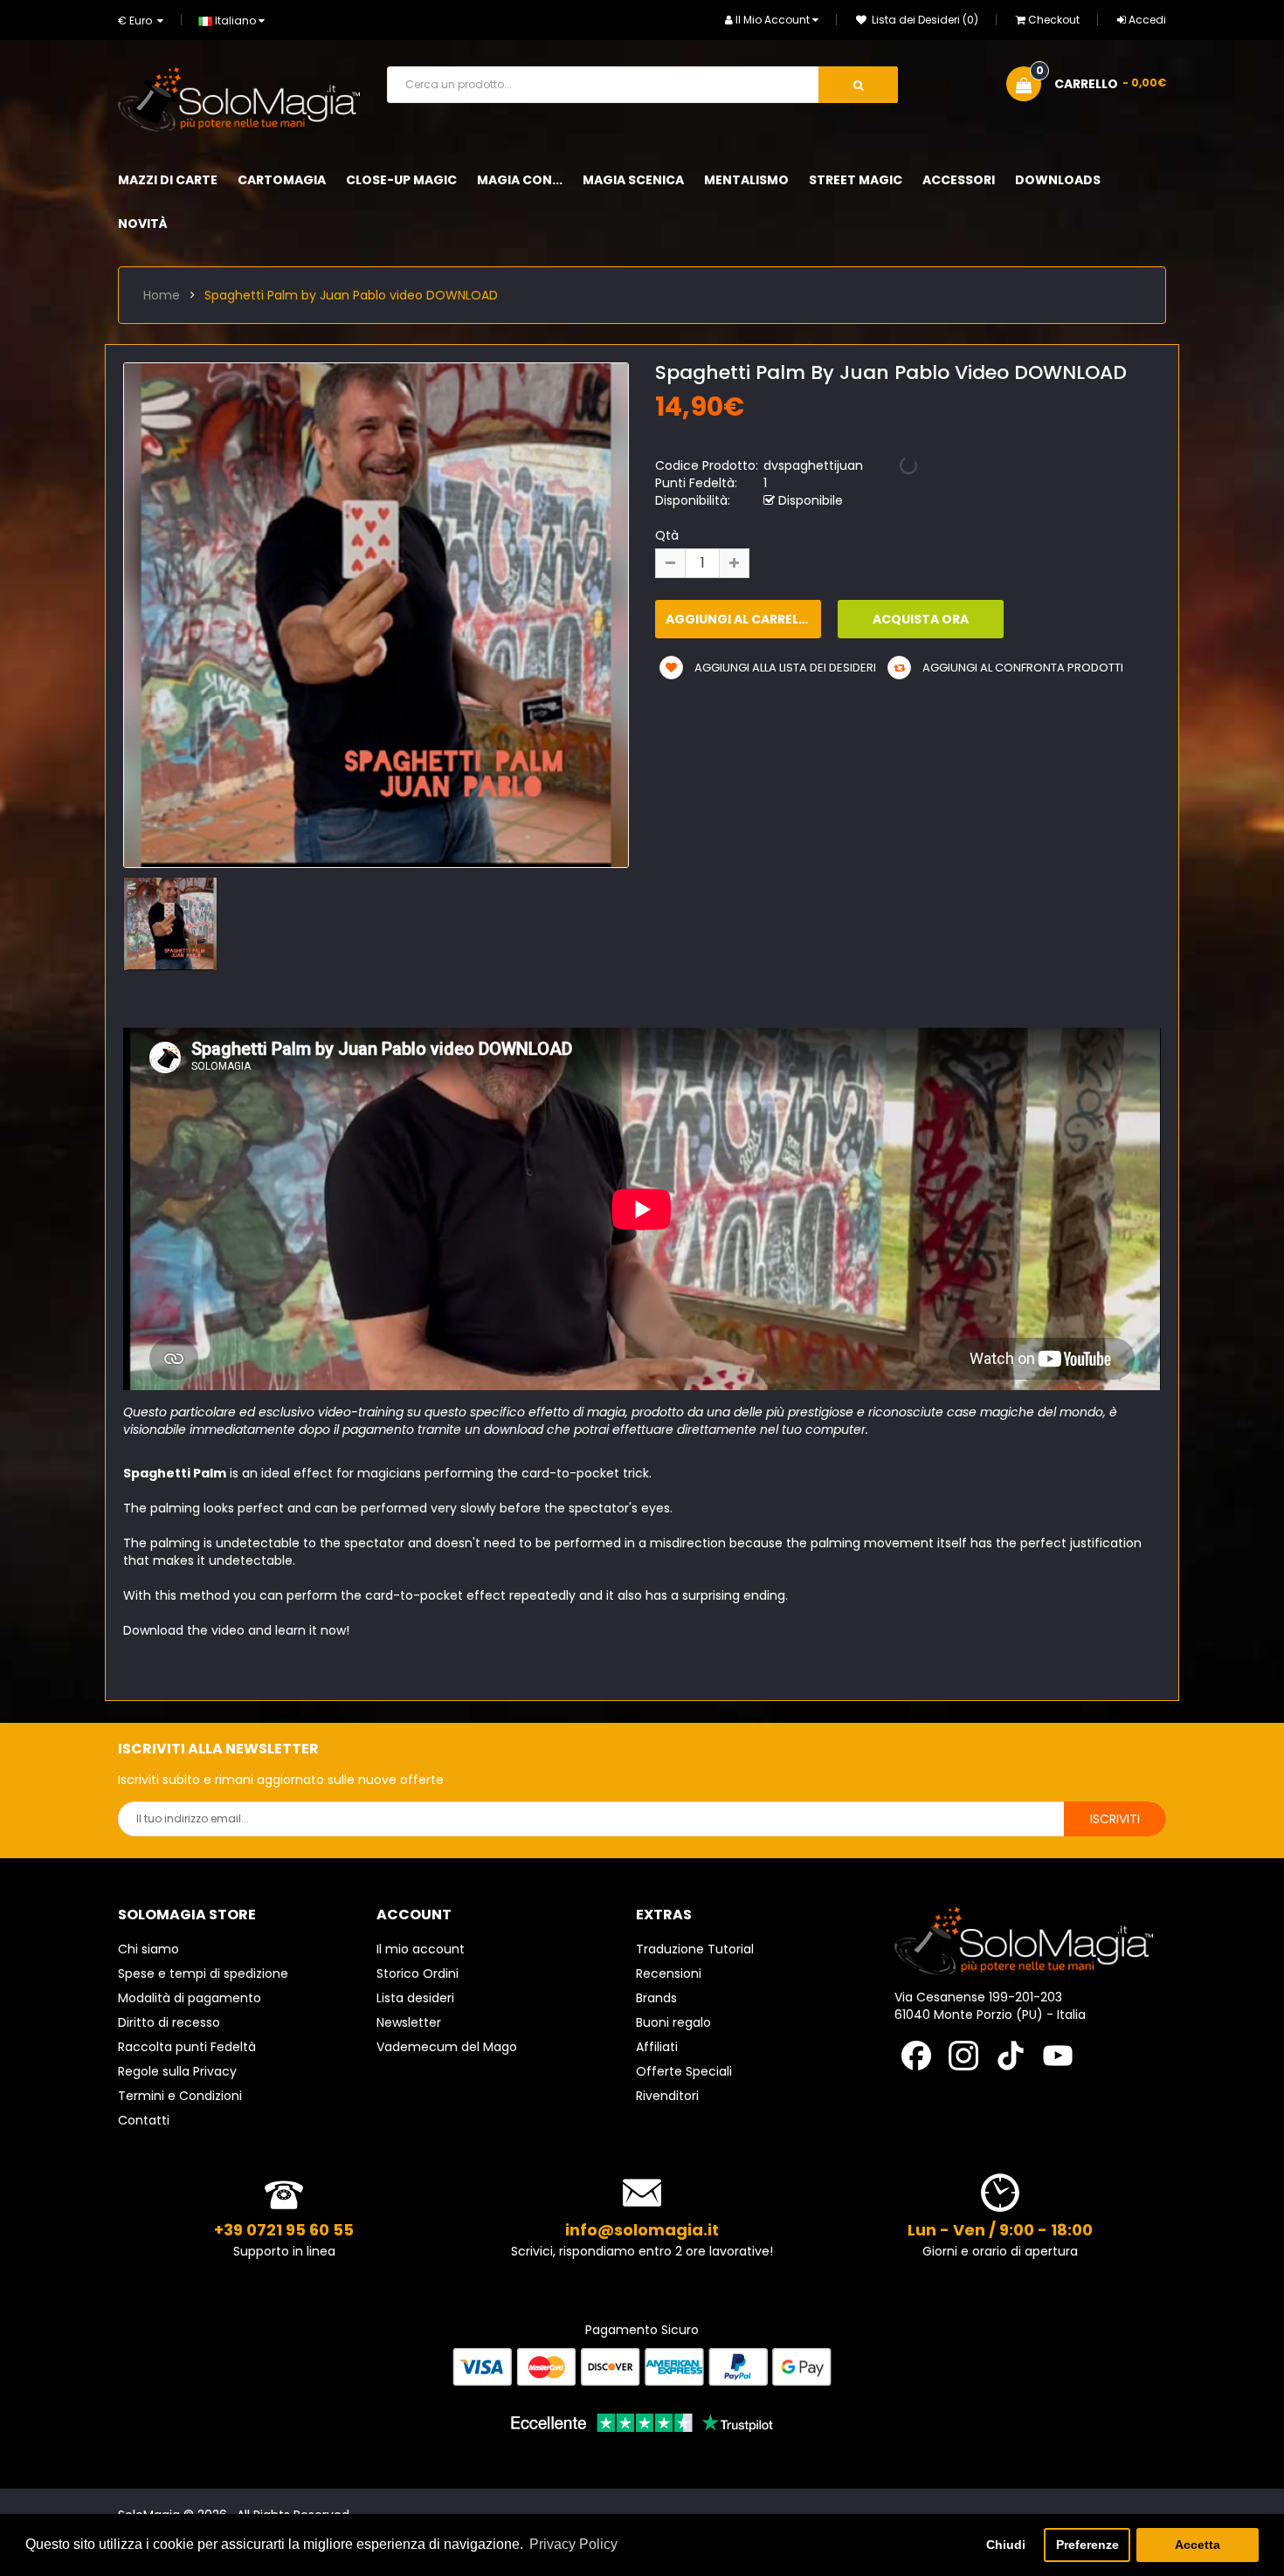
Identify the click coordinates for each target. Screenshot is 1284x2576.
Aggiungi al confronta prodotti (1022, 668)
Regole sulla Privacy (177, 2071)
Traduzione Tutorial (695, 1949)
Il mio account (421, 1949)
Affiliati (657, 2047)
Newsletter (409, 2022)
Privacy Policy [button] (573, 2544)
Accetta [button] (1198, 2545)
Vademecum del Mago (447, 2047)
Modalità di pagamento (190, 1998)
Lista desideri (415, 1998)
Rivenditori (667, 2096)
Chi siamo (148, 1949)
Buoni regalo (673, 2022)
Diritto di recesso (169, 2022)
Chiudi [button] (1006, 2545)
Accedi (1147, 20)
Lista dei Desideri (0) (924, 20)
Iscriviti (1115, 1819)
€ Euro (138, 21)
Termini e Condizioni (180, 2096)
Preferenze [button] (1087, 2545)
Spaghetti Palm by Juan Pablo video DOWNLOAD (351, 295)
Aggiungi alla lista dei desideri (784, 668)
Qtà (667, 535)
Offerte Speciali (684, 2071)
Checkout (1054, 20)
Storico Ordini (418, 1973)
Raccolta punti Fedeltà (187, 2047)
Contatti (144, 2120)
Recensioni (669, 1973)
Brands (656, 1998)
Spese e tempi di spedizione (203, 1973)
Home (162, 295)
